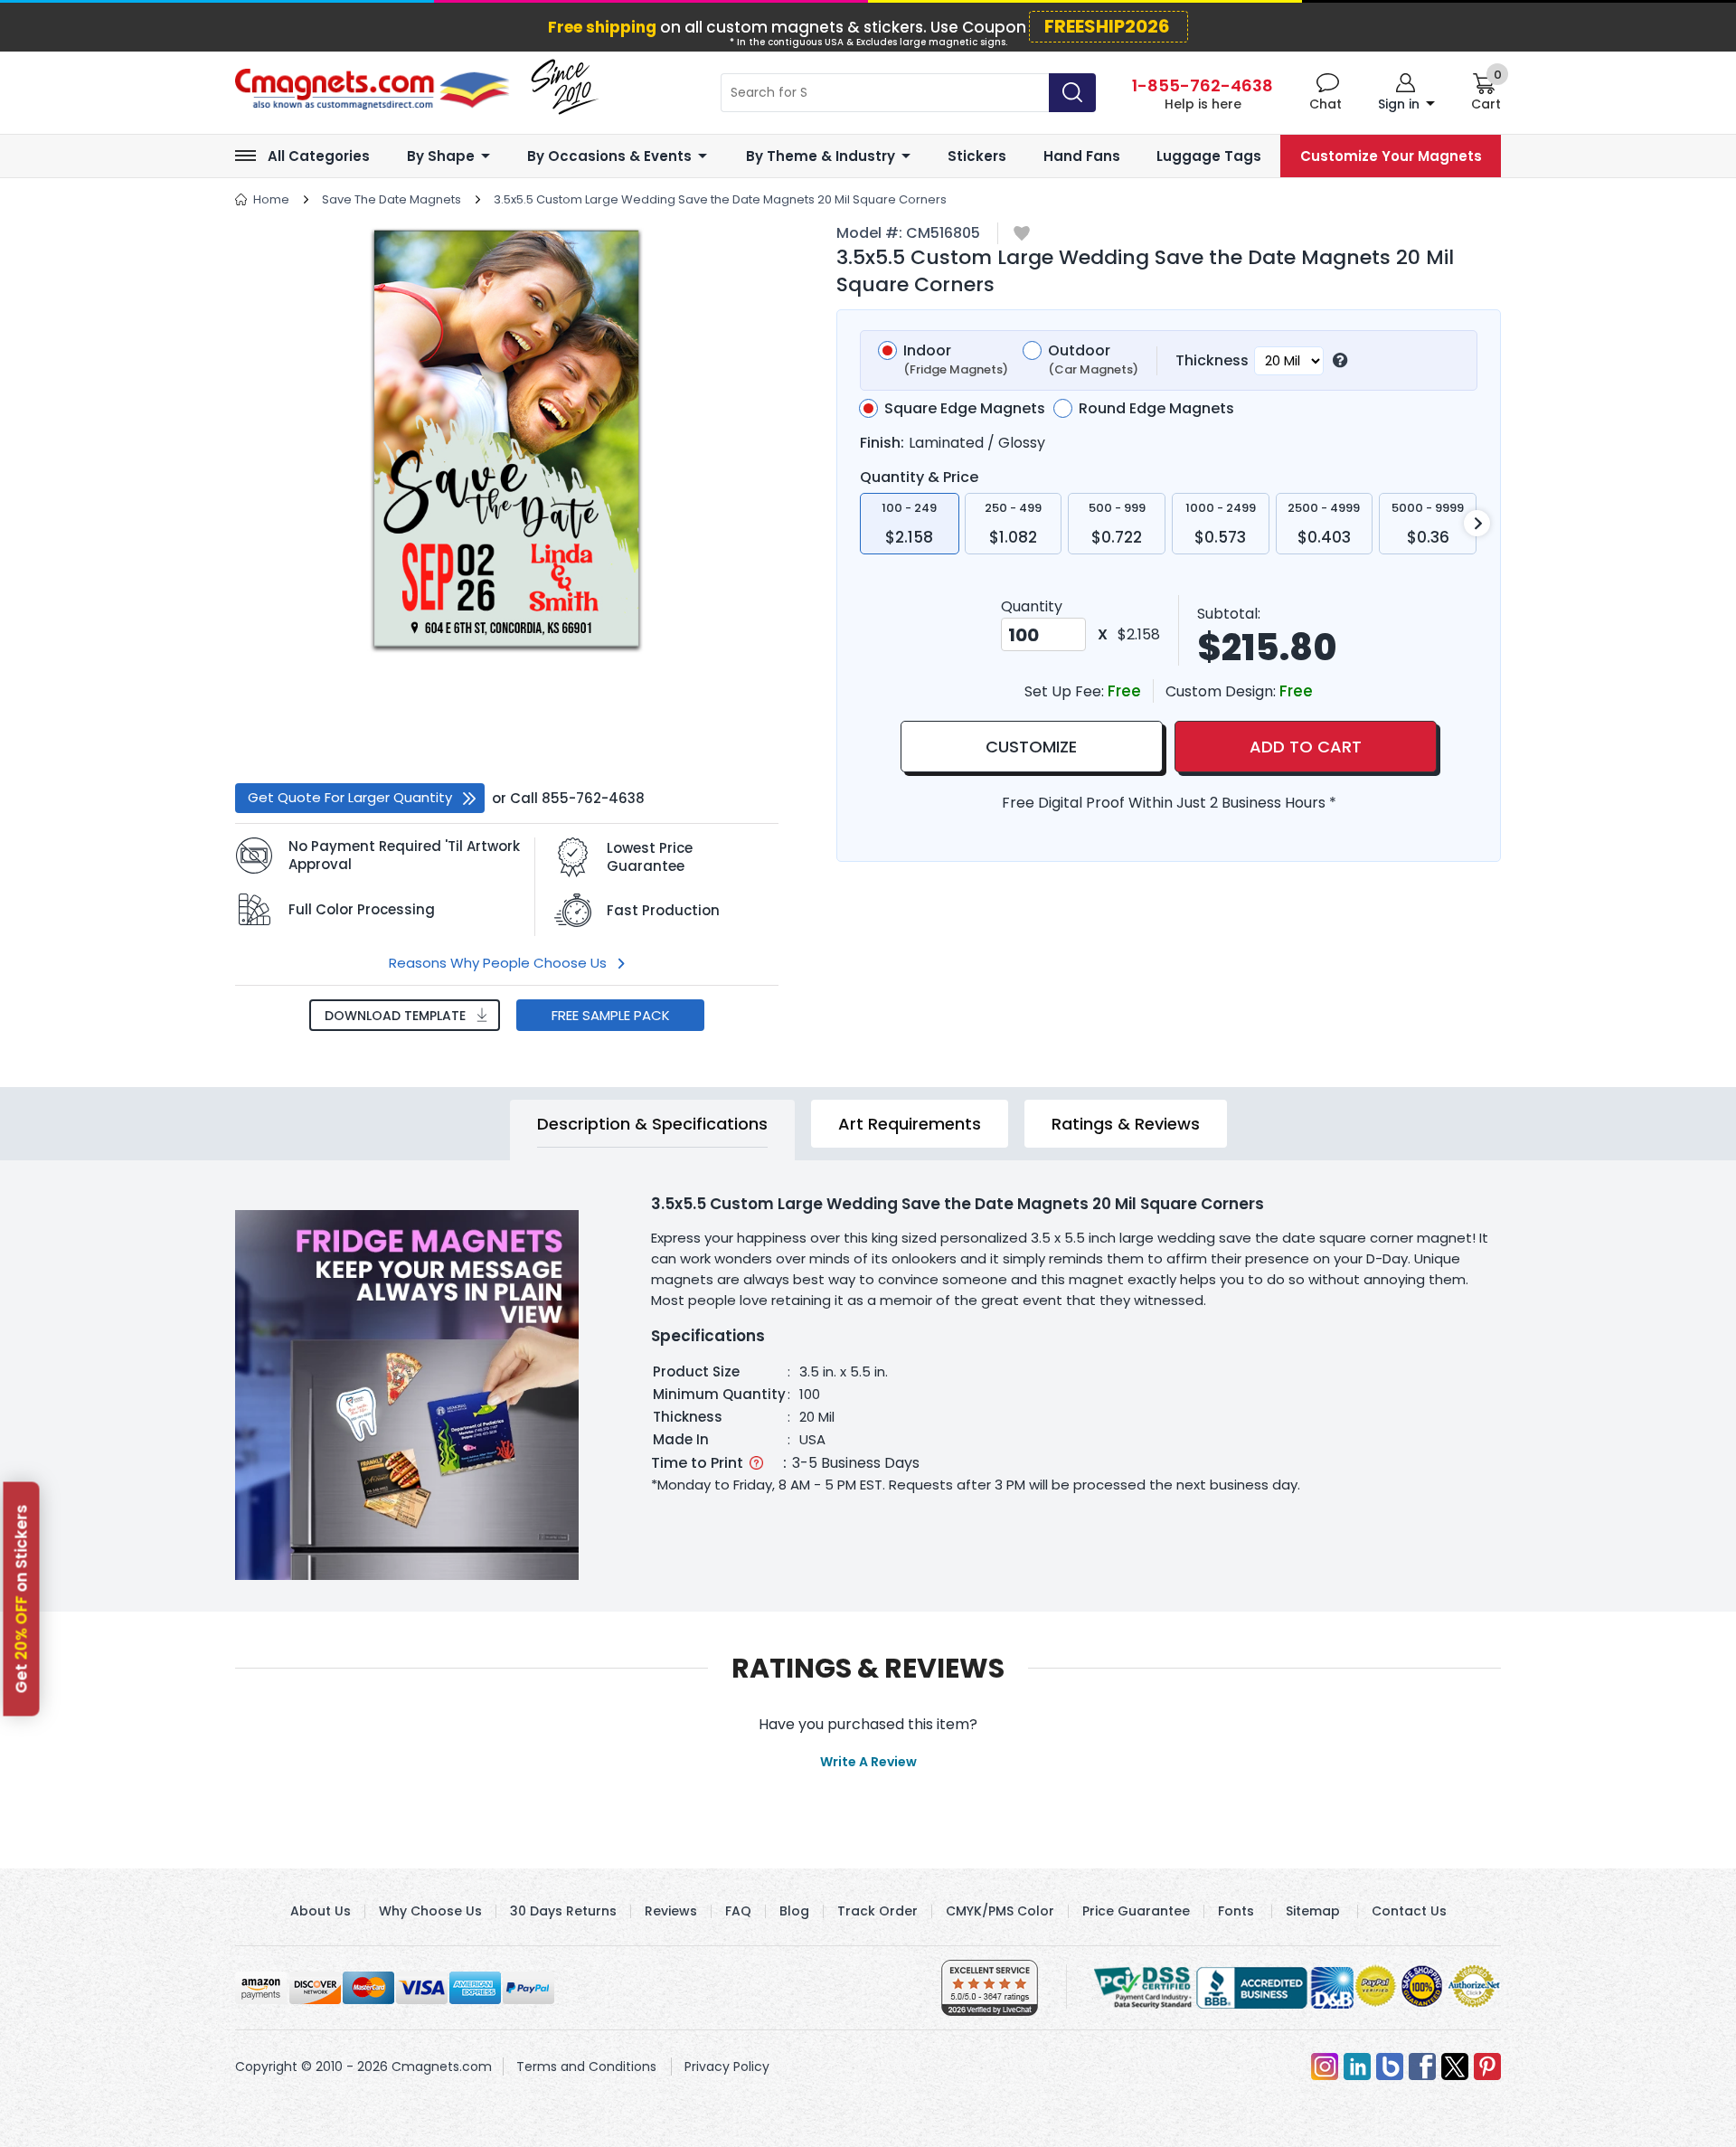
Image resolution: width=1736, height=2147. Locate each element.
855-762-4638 (593, 798)
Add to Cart (1306, 747)
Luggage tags (1209, 156)
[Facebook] (1422, 2067)
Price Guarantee (1136, 1911)
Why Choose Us (430, 1911)
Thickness (1212, 360)
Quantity (1032, 606)
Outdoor (1093, 360)
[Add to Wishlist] (1022, 235)
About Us (321, 1911)
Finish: (882, 443)
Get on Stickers (22, 1598)
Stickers (977, 156)
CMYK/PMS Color (1000, 1911)
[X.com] (1455, 2067)
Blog (794, 1911)
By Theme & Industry (821, 156)
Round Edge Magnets (1156, 409)
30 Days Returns (563, 1911)
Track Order (877, 1911)
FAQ (738, 1911)
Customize (1031, 747)
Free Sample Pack (611, 1015)
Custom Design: (1222, 691)
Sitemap (1313, 1911)
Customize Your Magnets (1391, 156)
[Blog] (1390, 2067)
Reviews (671, 1911)
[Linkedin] (1357, 2067)
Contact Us (1409, 1911)
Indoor (956, 360)
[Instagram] (1325, 2067)
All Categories (319, 156)
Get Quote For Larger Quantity (350, 797)
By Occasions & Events (609, 156)
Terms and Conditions (586, 2067)
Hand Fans (1082, 156)
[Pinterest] (1487, 2067)
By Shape (441, 156)
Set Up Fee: (1066, 691)
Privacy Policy (727, 2067)
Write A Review (868, 1762)
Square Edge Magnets (965, 409)
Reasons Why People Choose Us (498, 963)
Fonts (1236, 1911)
